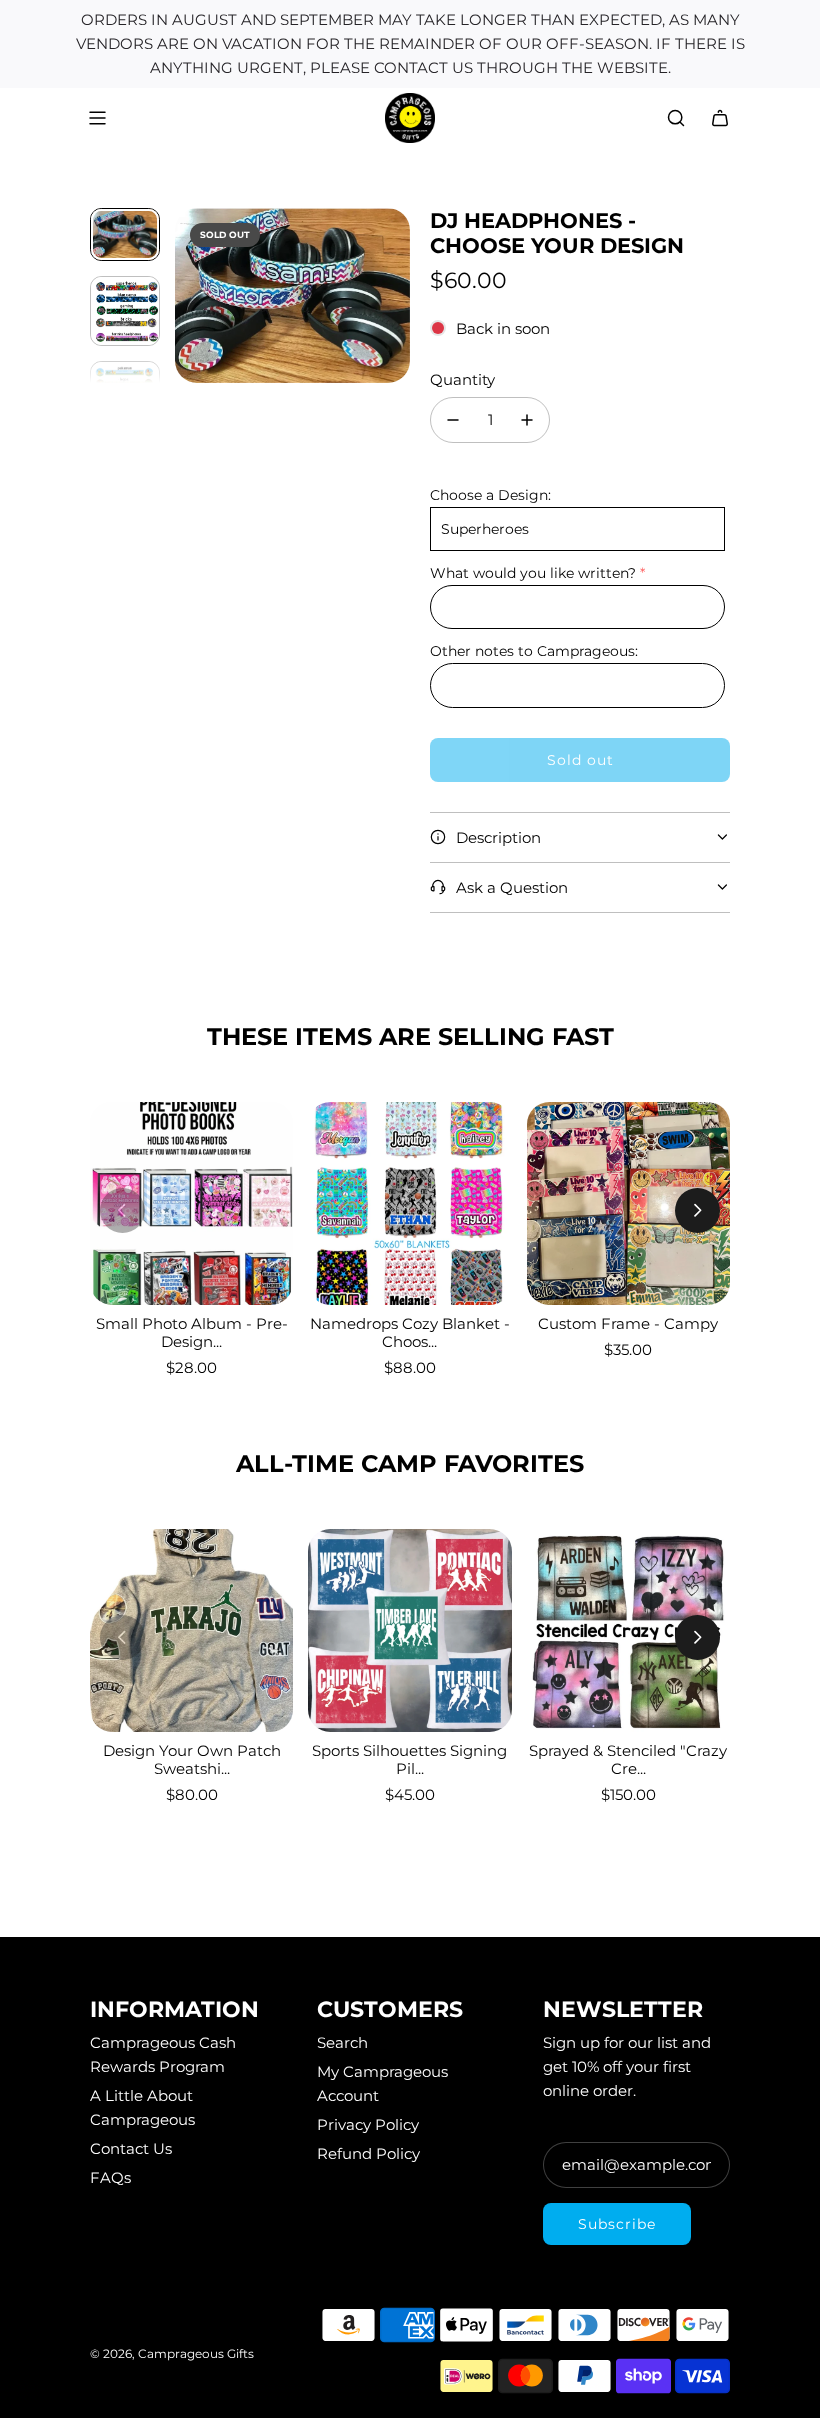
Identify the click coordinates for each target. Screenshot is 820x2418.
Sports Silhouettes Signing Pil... (409, 1759)
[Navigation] (97, 118)
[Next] (697, 1210)
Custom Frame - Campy (628, 1323)
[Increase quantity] (527, 420)
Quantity (462, 379)
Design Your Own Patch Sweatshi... (192, 1759)
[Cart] (720, 118)
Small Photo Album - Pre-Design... (192, 1332)
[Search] (676, 118)
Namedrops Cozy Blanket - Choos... (410, 1332)
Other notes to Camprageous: (534, 651)
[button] (191, 296)
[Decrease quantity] (453, 420)
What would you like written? (533, 573)
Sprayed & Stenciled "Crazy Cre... (628, 1759)
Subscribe (617, 2224)
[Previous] (122, 1210)
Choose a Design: (490, 495)
